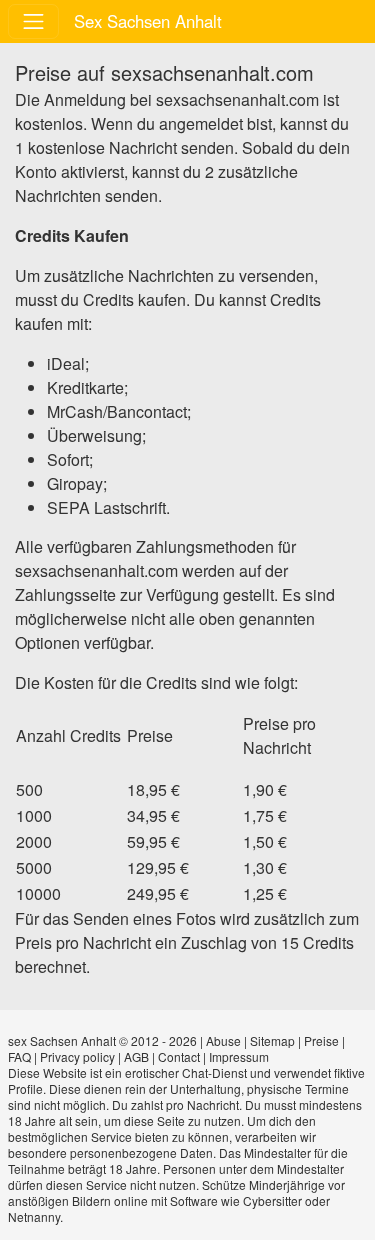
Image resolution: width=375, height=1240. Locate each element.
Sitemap (272, 1040)
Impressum (239, 1056)
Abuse (223, 1040)
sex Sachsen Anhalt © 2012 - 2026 (102, 1040)
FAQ (19, 1056)
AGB (136, 1056)
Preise (321, 1040)
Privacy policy (77, 1056)
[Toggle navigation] (33, 21)
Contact (179, 1056)
